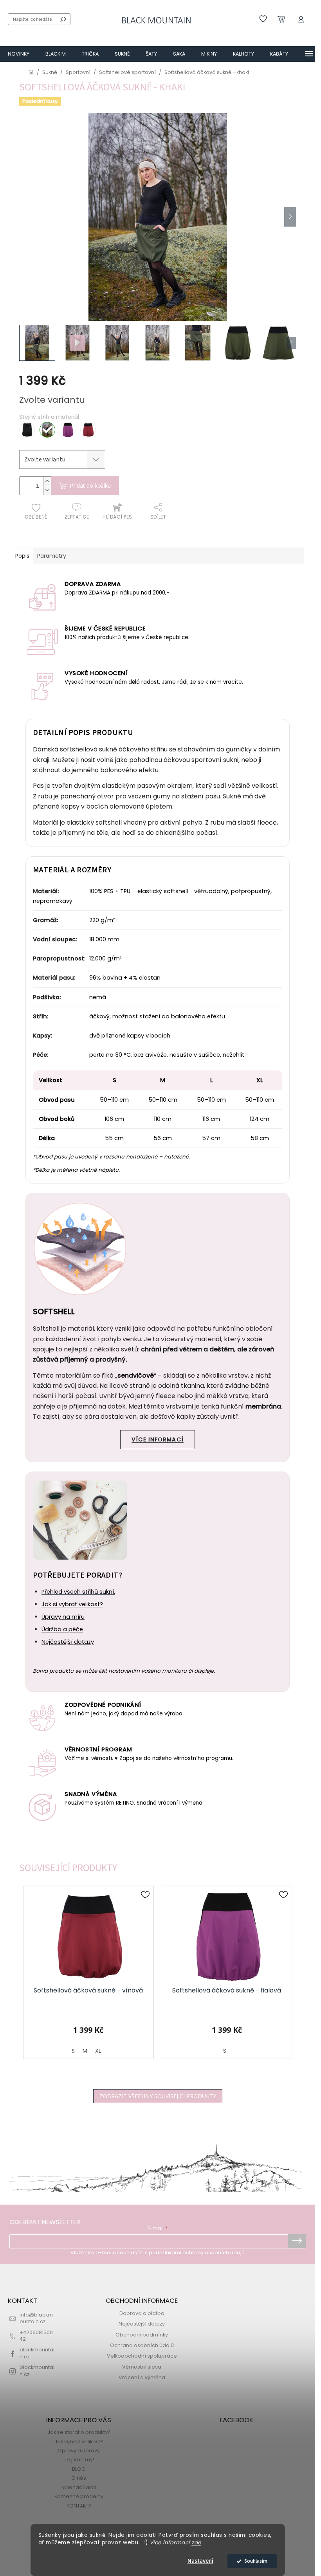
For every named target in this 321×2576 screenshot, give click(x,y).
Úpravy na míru (63, 1617)
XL (98, 2051)
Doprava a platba (142, 2313)
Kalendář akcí (79, 2487)
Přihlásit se (297, 2241)
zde (196, 2543)
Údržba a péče (62, 1629)
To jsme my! (79, 2460)
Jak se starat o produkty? (79, 2432)
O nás (79, 2478)
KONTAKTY (79, 2506)
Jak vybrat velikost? (79, 2442)
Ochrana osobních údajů (142, 2345)
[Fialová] (68, 430)
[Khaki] (47, 430)
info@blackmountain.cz (36, 2318)
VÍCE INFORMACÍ (158, 1439)
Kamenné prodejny (79, 2496)
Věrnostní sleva (142, 2367)
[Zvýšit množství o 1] (47, 481)
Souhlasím (256, 2561)
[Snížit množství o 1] (47, 490)
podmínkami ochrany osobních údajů (197, 2253)
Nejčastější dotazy (68, 1642)
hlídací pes (117, 517)
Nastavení (200, 2561)
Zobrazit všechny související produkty (158, 2096)
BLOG (79, 2469)
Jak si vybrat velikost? (72, 1604)
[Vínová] (88, 430)
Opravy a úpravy (79, 2451)
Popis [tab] (22, 556)
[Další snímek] (290, 217)
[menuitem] (19, 54)
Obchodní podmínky (142, 2335)
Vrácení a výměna (142, 2377)
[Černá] (27, 430)
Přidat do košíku (90, 485)
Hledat (63, 19)
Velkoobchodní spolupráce (142, 2356)
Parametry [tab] (52, 556)
